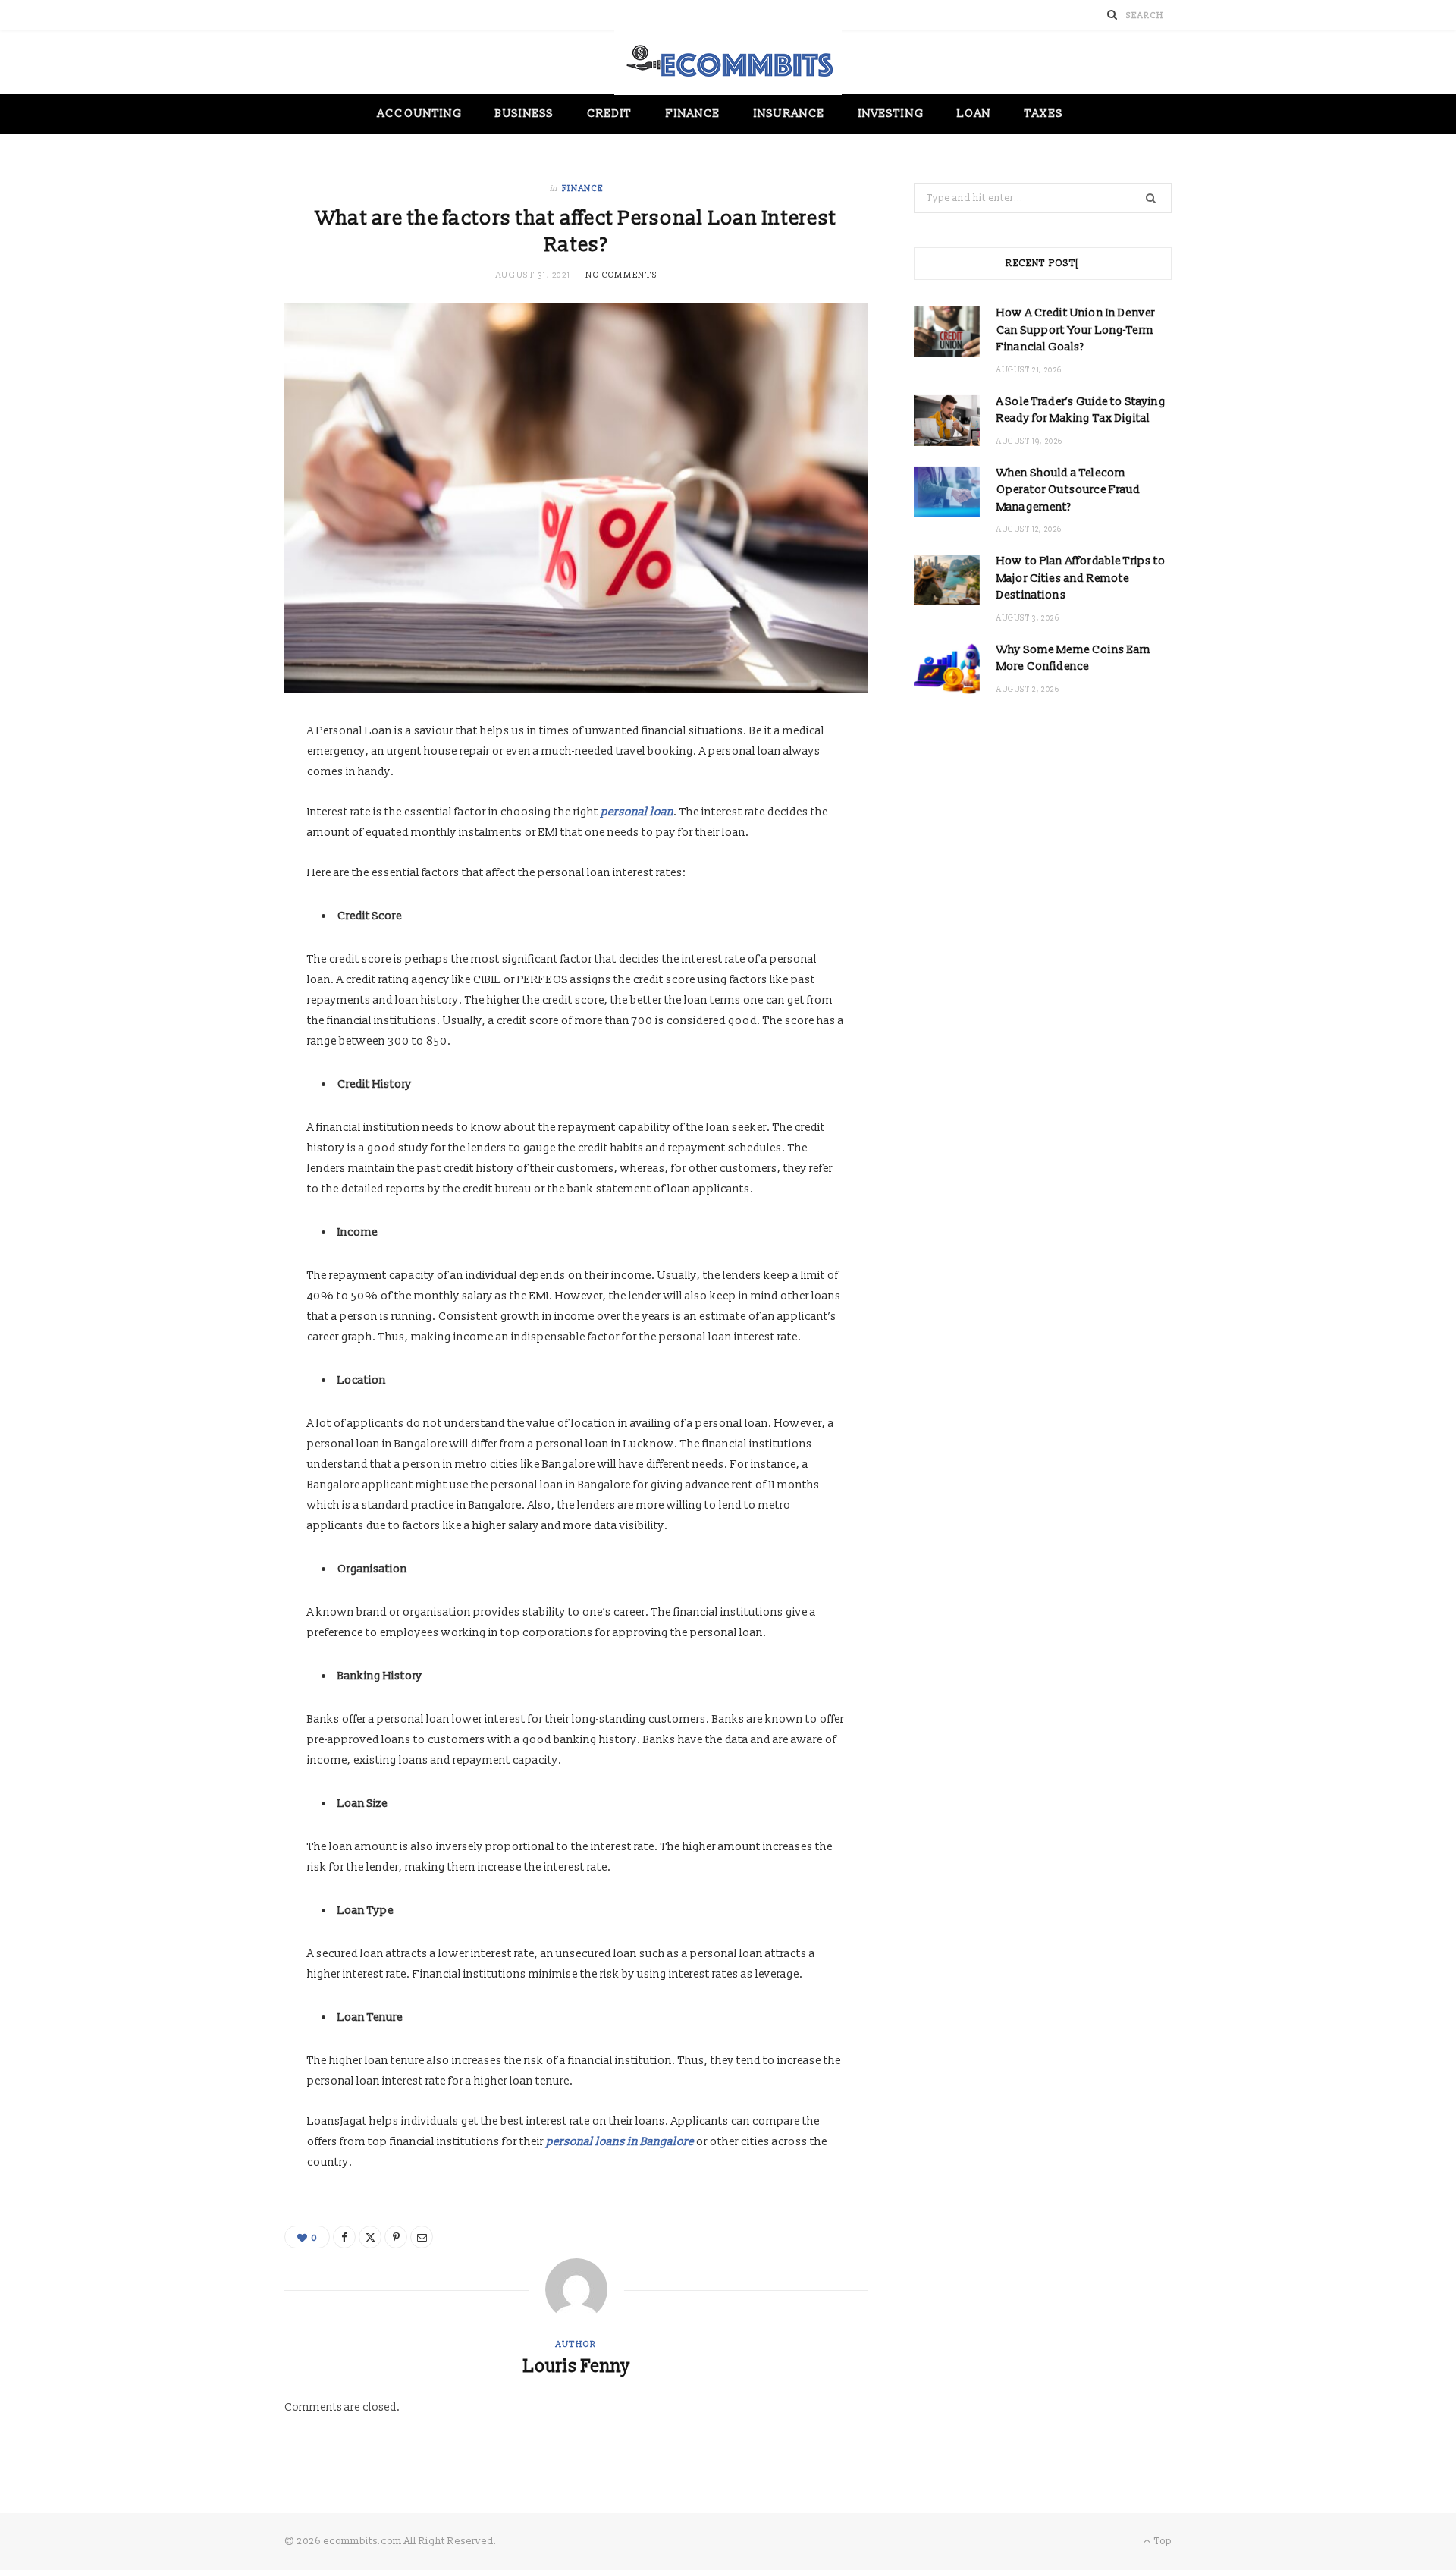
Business (524, 113)
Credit (609, 113)
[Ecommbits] (728, 63)
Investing (891, 113)
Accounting (420, 113)
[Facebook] (344, 2237)
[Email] (422, 2237)
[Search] (1112, 15)
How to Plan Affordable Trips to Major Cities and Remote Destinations (1081, 578)
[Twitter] (370, 2237)
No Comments (621, 275)
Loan (974, 113)
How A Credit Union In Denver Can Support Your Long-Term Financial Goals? (1076, 330)
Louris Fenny (577, 2367)
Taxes (1043, 113)
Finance (693, 113)
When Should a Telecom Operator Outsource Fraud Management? (1068, 490)
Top (1162, 2541)
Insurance (789, 113)
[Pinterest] (396, 2237)
